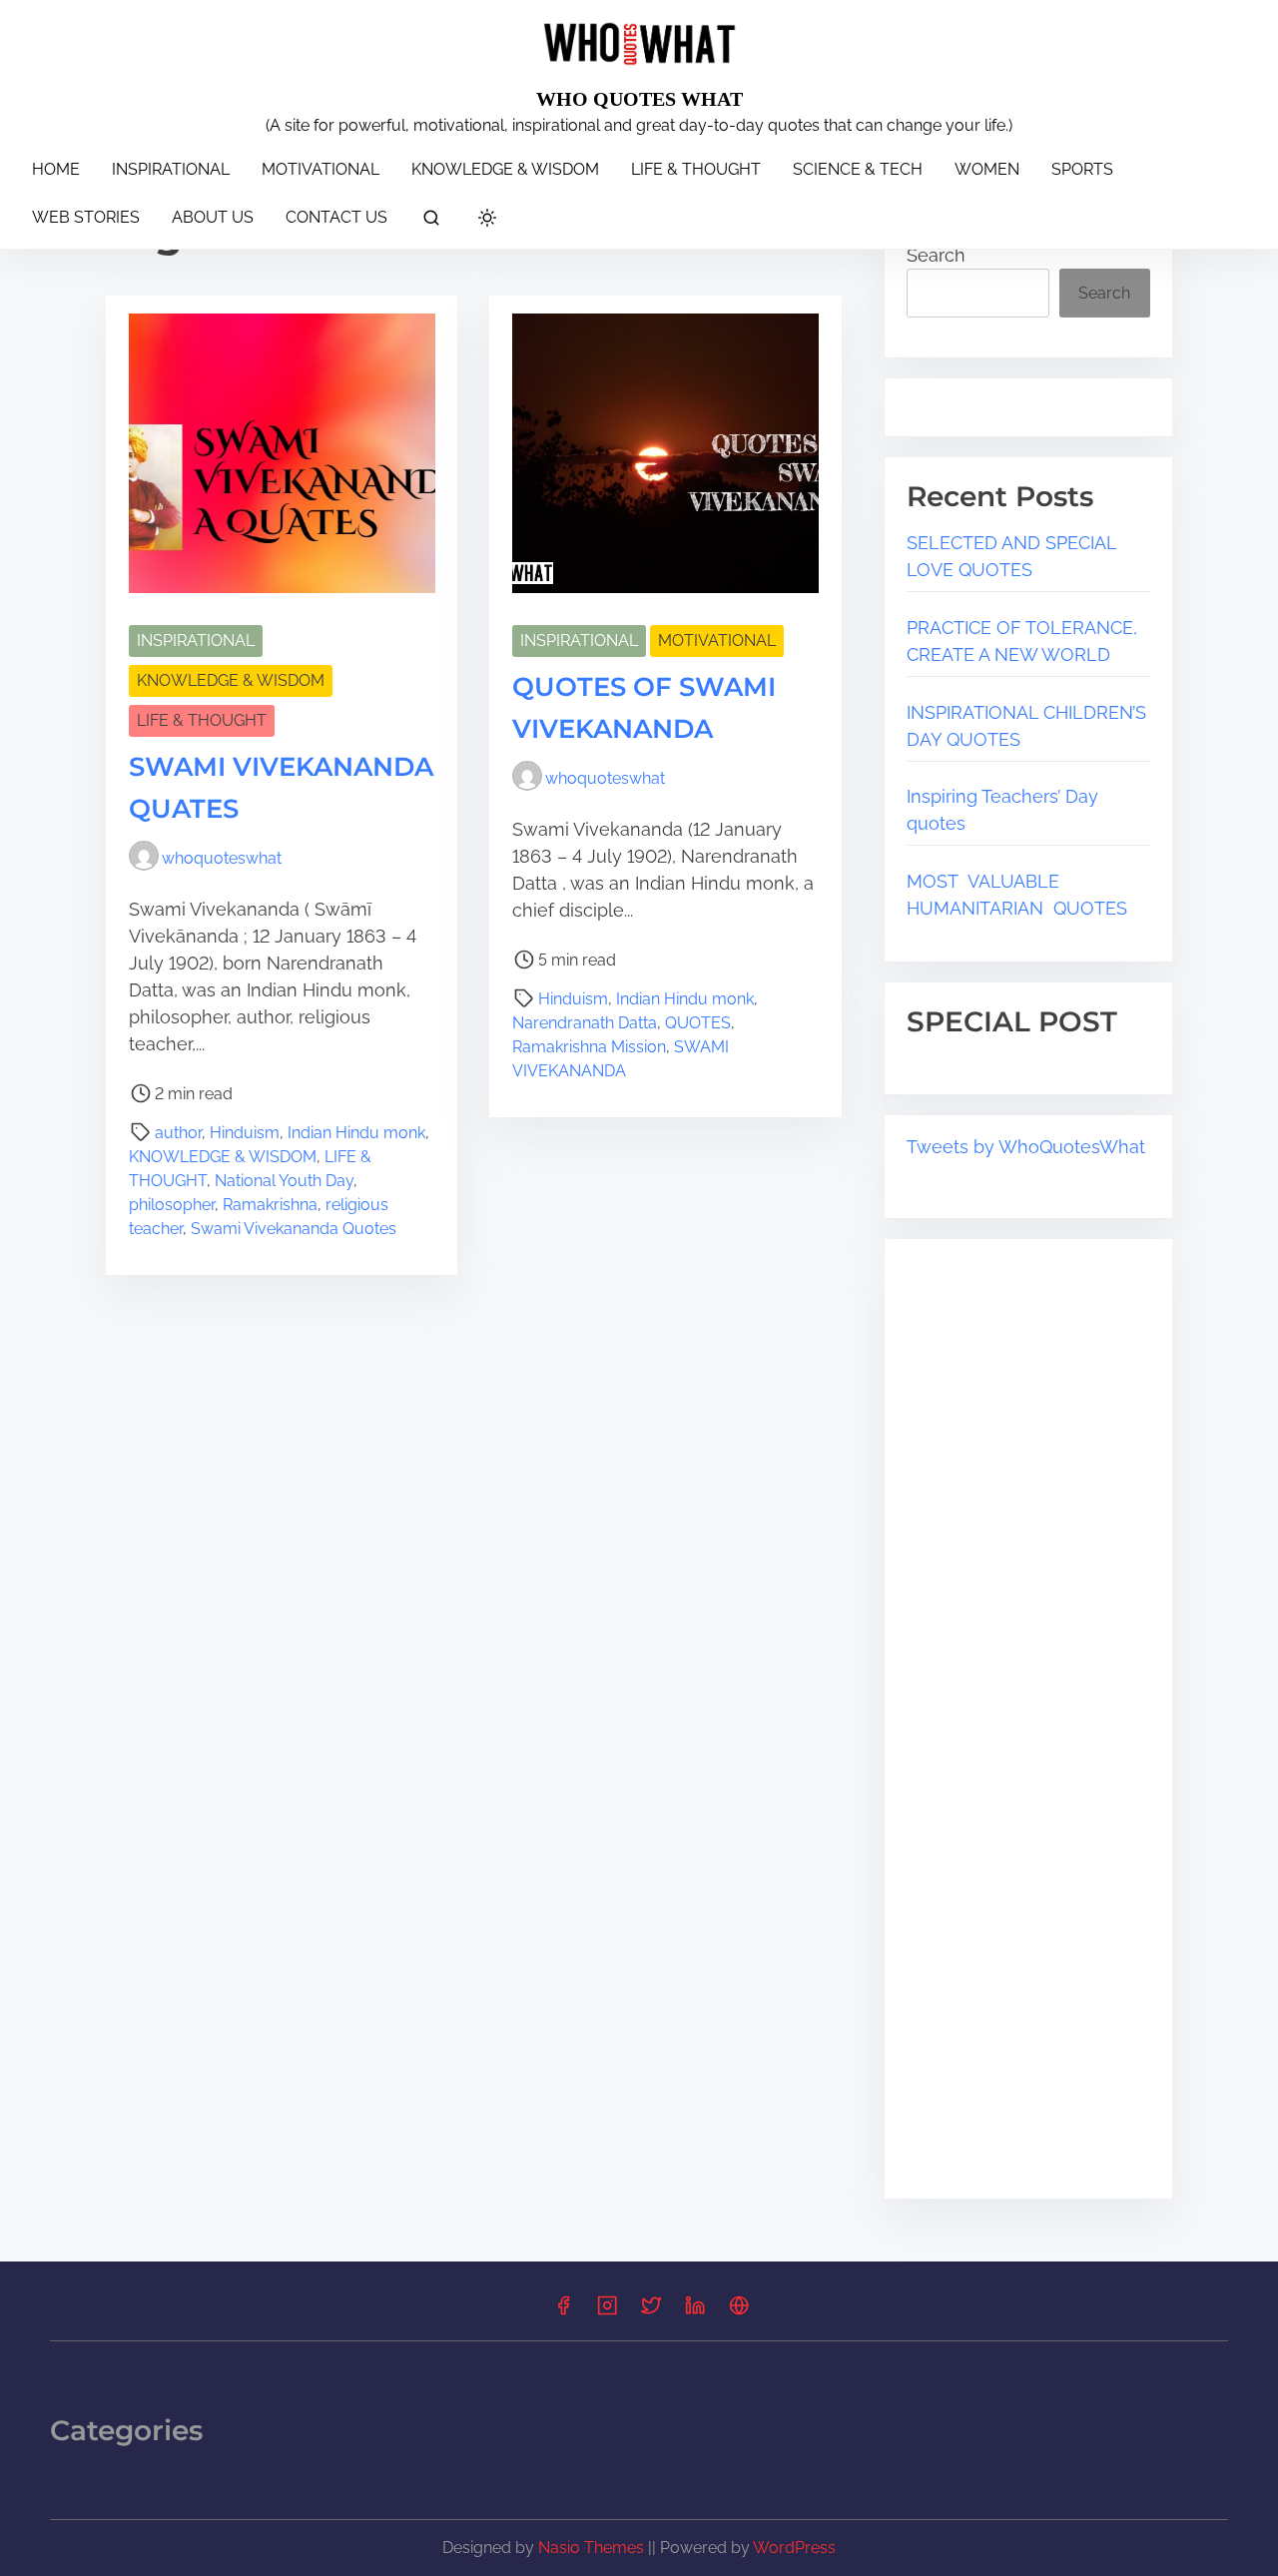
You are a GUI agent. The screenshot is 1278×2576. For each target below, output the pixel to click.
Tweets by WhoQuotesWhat (1026, 1147)
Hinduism (245, 1133)
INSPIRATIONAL (196, 641)
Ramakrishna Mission (589, 1047)
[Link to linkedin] (695, 2312)
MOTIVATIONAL (717, 641)
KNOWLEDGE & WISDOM (231, 680)
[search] (431, 221)
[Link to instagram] (607, 2312)
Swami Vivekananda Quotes (294, 1229)
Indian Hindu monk (356, 1133)
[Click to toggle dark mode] (487, 219)
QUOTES (698, 1023)
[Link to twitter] (651, 2312)
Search (936, 255)
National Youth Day (284, 1181)
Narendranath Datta (585, 1023)
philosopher (172, 1205)
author (178, 1133)
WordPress (794, 2548)
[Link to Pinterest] (739, 2312)
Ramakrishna (270, 1205)
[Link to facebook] (563, 2312)
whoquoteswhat (222, 858)
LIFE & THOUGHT (202, 720)
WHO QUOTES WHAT (639, 99)
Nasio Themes (593, 2548)
